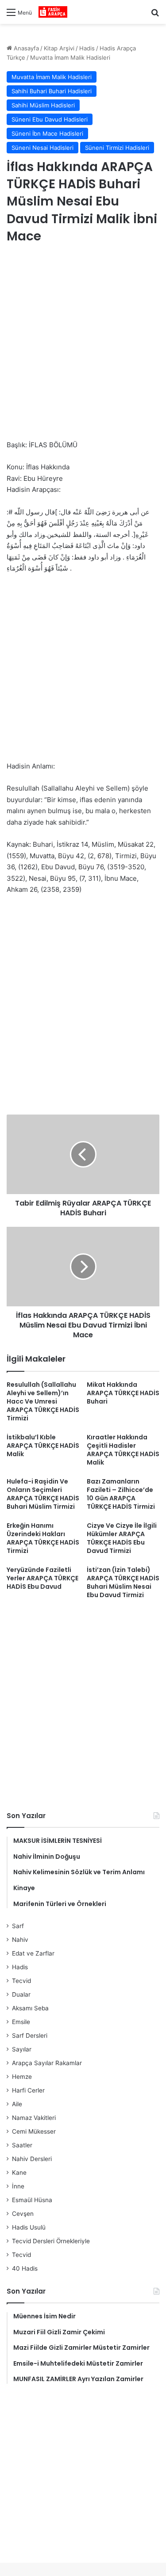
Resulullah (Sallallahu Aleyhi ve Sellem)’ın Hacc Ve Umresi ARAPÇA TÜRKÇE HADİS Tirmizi (43, 1401)
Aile (17, 2104)
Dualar (21, 1994)
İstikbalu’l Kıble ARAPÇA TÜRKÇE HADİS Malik (43, 1446)
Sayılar (22, 2049)
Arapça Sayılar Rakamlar (47, 2063)
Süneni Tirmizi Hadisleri (117, 148)
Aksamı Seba (30, 2008)
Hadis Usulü (29, 2227)
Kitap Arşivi (59, 48)
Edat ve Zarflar (33, 1953)
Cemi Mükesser (34, 2131)
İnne (18, 2186)
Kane (19, 2173)
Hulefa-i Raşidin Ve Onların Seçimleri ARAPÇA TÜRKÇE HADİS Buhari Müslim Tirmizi (43, 1494)
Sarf (18, 1926)
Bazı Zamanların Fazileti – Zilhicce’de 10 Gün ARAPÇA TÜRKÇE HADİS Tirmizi (121, 1494)
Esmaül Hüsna (32, 2200)
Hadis (87, 48)
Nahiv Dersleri (32, 2159)
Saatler (22, 2145)
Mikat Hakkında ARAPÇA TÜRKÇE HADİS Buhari (123, 1393)
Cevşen (23, 2214)
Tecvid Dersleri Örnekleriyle (51, 2241)
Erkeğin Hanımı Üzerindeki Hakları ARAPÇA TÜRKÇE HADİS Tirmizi (43, 1538)
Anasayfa (25, 48)
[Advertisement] (83, 343)
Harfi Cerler (28, 2090)
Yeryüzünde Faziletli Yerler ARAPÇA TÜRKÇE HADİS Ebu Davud (42, 1578)
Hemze (22, 2077)
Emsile (21, 2022)
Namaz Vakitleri (34, 2118)
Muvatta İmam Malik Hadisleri (70, 57)
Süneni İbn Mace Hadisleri (47, 133)
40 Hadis (25, 2268)
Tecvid (21, 1981)
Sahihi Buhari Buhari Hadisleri (52, 91)
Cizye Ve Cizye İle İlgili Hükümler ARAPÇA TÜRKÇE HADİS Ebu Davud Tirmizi (122, 1538)
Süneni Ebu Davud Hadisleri (50, 119)
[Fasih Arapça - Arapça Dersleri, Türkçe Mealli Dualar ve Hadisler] (53, 12)
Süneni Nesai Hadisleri (42, 148)
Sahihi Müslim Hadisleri (43, 105)
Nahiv (20, 1940)
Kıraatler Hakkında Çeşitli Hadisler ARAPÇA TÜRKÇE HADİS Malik (123, 1450)
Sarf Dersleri (30, 2036)
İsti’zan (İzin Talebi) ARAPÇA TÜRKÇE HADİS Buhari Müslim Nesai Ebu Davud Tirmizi (123, 1582)
